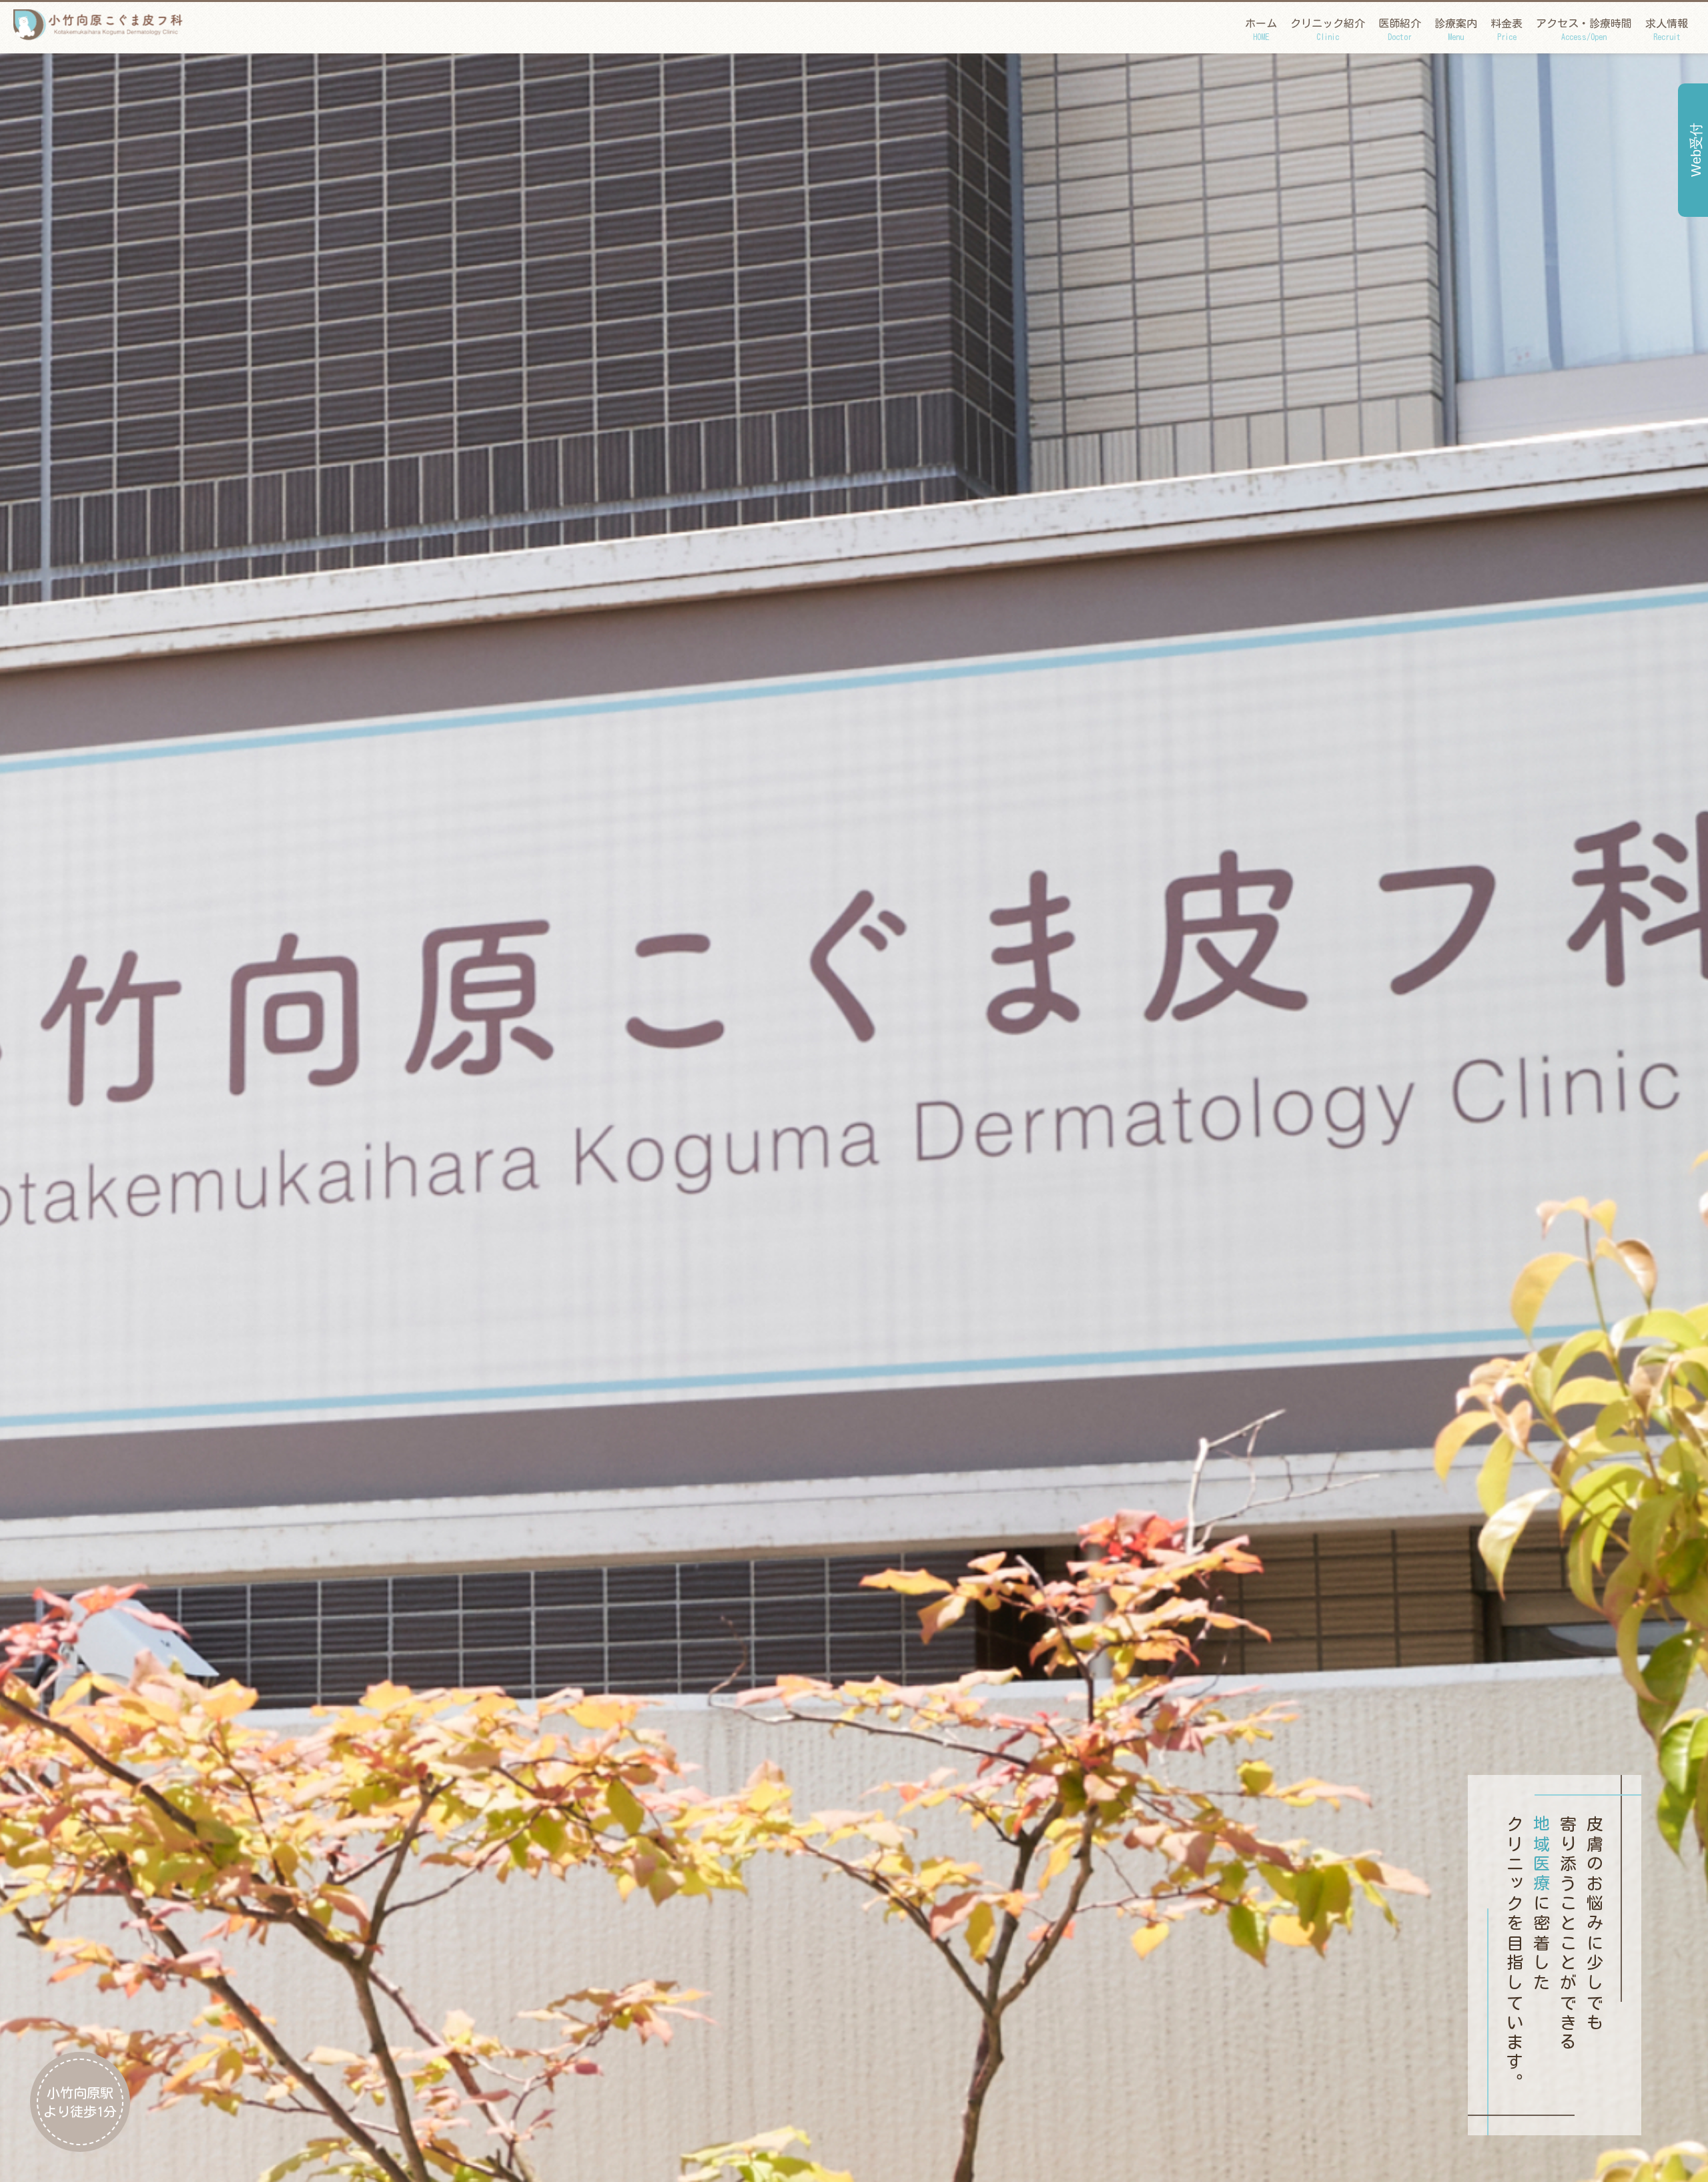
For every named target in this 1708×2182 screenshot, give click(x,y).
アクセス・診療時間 (1584, 29)
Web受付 (1696, 150)
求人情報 (1667, 29)
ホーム (1261, 29)
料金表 (1507, 29)
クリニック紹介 (1328, 29)
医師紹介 (1400, 29)
